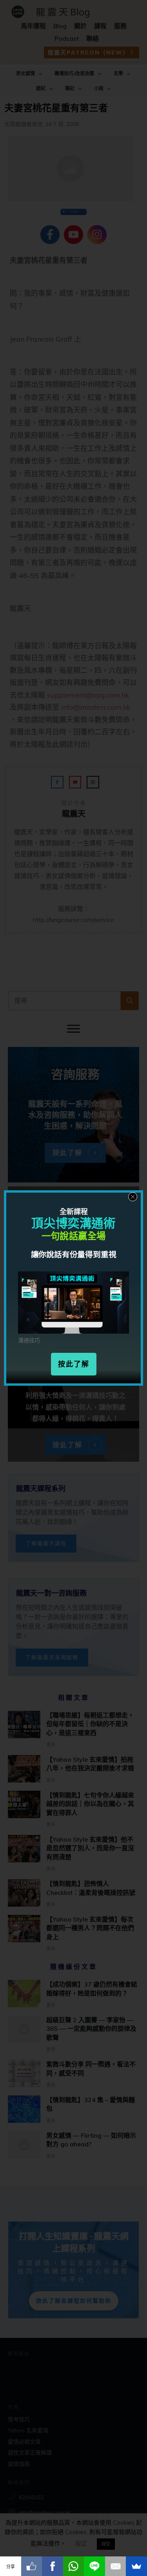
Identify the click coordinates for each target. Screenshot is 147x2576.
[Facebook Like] (32, 2566)
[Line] (94, 2566)
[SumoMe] (136, 2566)
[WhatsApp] (74, 2566)
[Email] (116, 2566)
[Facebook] (53, 2566)
